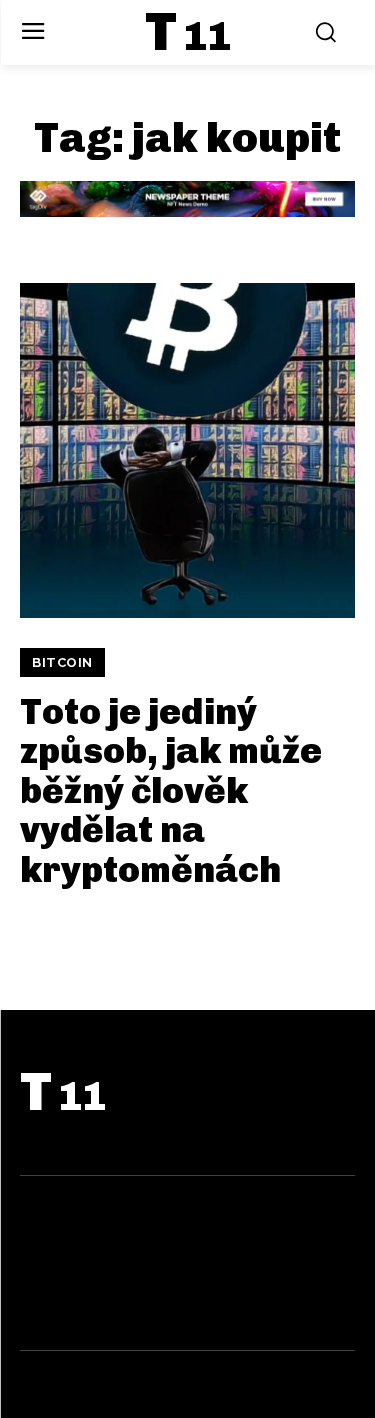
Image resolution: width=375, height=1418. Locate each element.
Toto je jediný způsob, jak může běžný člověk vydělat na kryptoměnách (171, 790)
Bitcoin (62, 662)
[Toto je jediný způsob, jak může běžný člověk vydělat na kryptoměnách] (187, 450)
